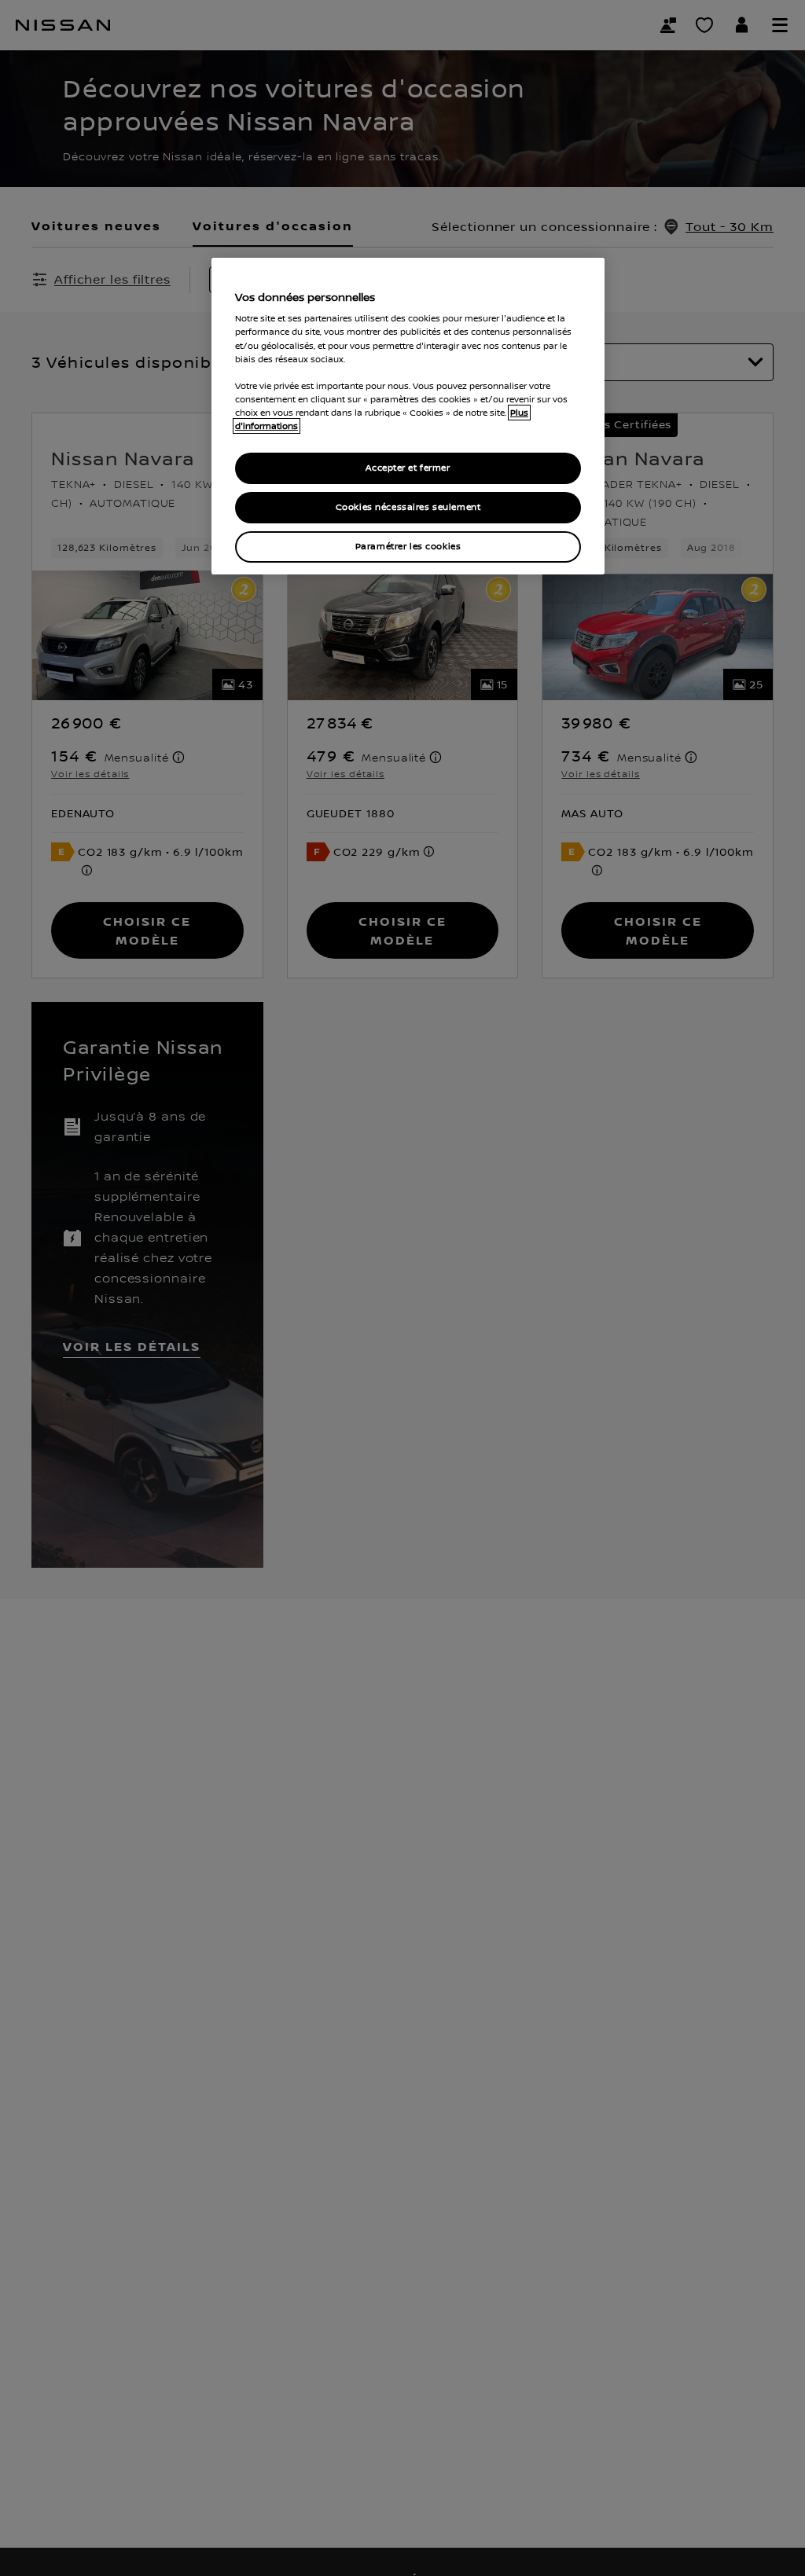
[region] (408, 416)
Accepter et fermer (408, 468)
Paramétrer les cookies (408, 547)
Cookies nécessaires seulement (408, 507)
